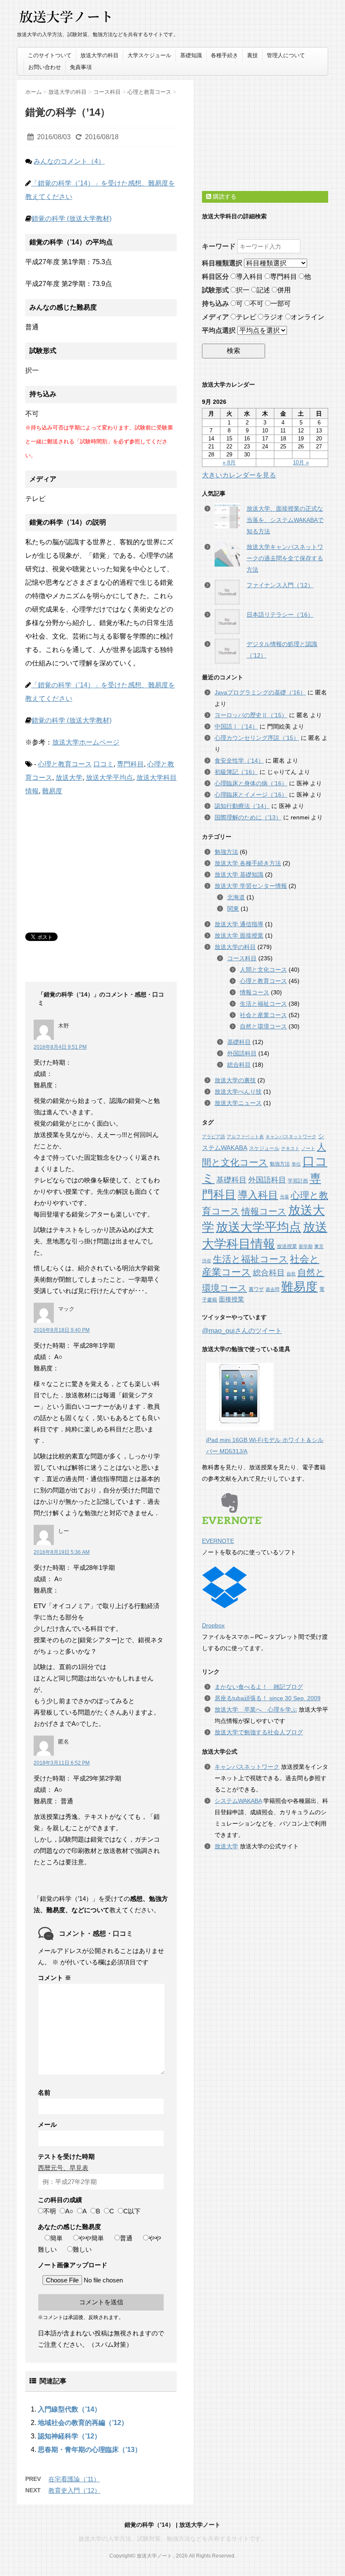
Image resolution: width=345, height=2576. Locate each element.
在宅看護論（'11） (74, 2479)
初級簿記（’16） (236, 772)
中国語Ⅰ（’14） (236, 726)
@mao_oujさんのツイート (242, 1331)
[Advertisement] (88, 859)
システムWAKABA (238, 1801)
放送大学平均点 (109, 778)
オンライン (308, 317)
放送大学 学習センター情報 (251, 886)
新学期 (306, 1246)
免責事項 (81, 67)
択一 (243, 290)
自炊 (291, 1274)
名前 (44, 2092)
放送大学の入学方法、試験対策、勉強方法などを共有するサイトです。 (172, 2539)
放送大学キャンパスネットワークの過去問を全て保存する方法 (285, 558)
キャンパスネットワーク (291, 1137)
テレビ (246, 317)
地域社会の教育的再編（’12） (83, 2423)
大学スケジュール (149, 55)
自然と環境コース (263, 1026)
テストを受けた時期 (66, 2156)
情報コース (255, 992)
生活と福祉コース (263, 1004)
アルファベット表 (245, 1137)
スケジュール (264, 1148)
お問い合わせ (45, 67)
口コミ (103, 764)
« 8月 (229, 462)
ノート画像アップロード (73, 2265)
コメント (54, 1978)
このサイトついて (50, 55)
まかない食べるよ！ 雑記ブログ (259, 1687)
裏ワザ (256, 1289)
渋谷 (207, 1261)
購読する (224, 196)
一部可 (281, 303)
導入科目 (249, 277)
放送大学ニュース (238, 1103)
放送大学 (69, 778)
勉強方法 (226, 852)
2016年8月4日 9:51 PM (60, 1047)
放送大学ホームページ (86, 742)
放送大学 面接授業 (239, 936)
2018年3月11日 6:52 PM (62, 1763)
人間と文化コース (263, 970)
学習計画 (298, 1181)
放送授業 (287, 1246)
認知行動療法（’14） (242, 806)
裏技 (252, 55)
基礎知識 (191, 55)
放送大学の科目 (100, 55)
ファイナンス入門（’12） (280, 585)
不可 (257, 303)
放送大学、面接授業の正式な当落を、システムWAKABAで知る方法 (285, 520)
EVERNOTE (218, 1541)
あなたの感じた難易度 (69, 2227)
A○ (69, 2211)
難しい (82, 2249)
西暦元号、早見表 (63, 2168)
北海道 (236, 897)
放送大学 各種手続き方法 (248, 863)
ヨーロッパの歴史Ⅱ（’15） (251, 715)
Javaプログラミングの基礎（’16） (260, 692)
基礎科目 (239, 1042)
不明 (50, 2211)
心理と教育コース (65, 764)
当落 (284, 1197)
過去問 (272, 1289)
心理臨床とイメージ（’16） (251, 795)
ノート (308, 1148)
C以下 (132, 2211)
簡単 (56, 2238)
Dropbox (213, 1625)
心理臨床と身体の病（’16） (251, 783)
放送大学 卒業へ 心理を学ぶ (256, 1709)
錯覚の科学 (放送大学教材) (72, 219)
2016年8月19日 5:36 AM (62, 1552)
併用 (284, 290)
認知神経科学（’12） (69, 2436)
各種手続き (224, 55)
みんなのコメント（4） (69, 161)
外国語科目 (242, 1053)
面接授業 (231, 1299)
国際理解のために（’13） (248, 817)
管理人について (286, 55)
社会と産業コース (263, 1015)
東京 (319, 1246)
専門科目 (130, 764)
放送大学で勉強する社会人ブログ (259, 1732)
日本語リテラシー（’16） (280, 615)
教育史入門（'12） (74, 2490)
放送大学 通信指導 (239, 924)
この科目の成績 (60, 2200)
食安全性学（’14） (239, 761)
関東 (233, 909)
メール (47, 2124)
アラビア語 (214, 1137)
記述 (263, 290)
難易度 (52, 791)
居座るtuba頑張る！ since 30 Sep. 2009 (268, 1698)
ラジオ (273, 317)
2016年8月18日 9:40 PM (62, 1330)
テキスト (290, 1148)
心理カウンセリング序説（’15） (257, 738)
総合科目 (239, 1065)
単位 (296, 1164)
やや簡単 (91, 2238)
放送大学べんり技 (238, 1092)
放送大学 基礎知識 (239, 875)
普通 (126, 2238)
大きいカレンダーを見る (239, 475)
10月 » (301, 462)
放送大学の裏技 (235, 1080)
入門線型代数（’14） (69, 2409)
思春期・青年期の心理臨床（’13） (90, 2450)
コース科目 (242, 958)
